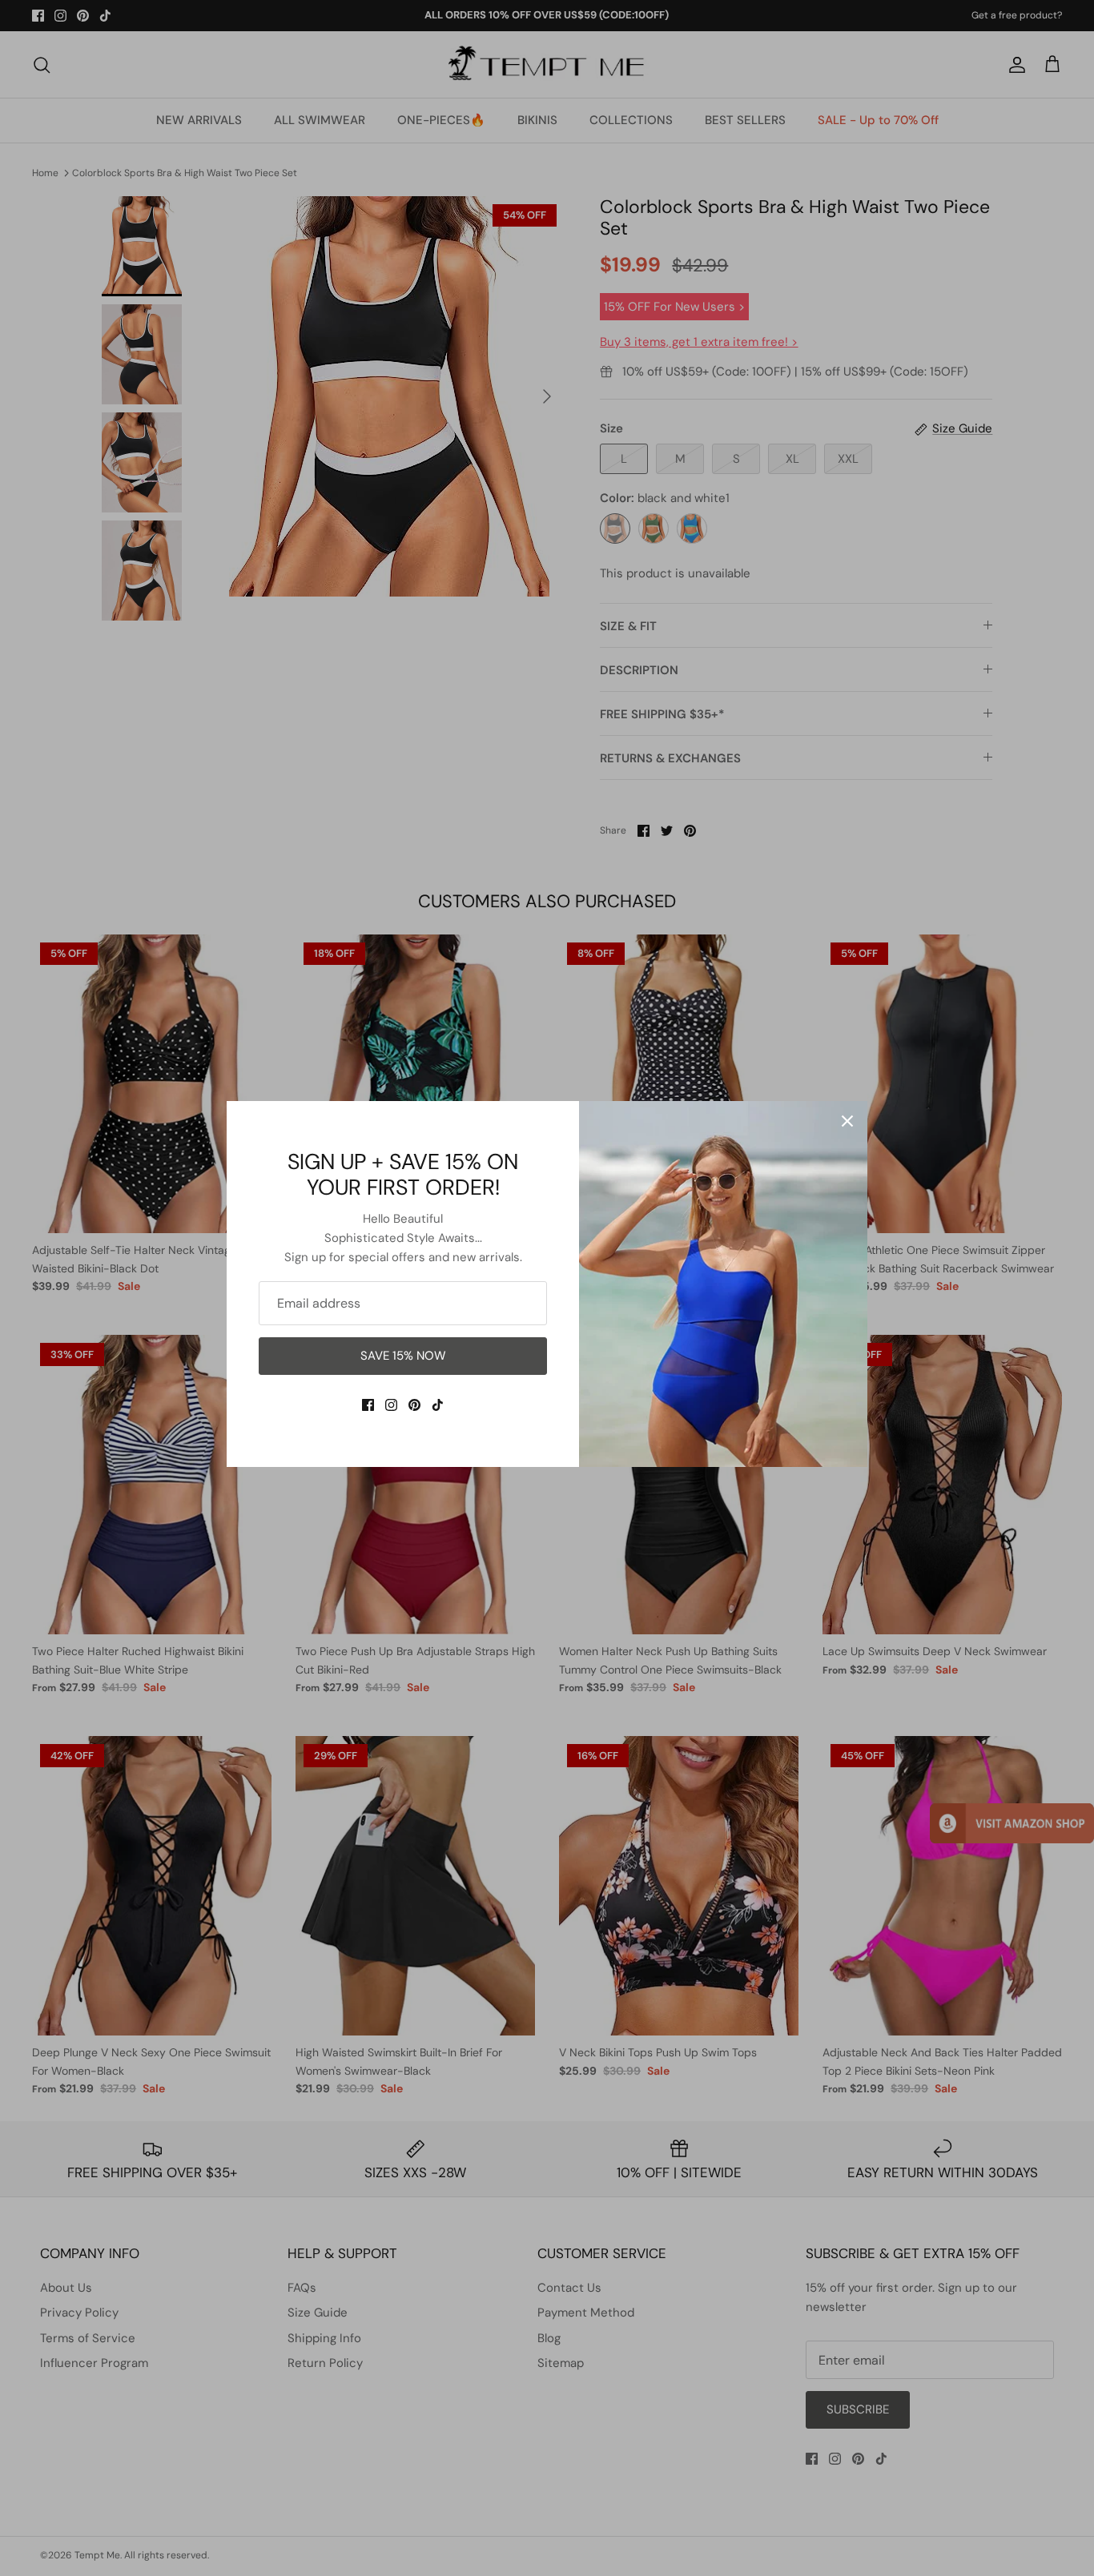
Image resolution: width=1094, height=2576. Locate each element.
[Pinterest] (414, 1405)
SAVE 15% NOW (403, 1356)
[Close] (847, 1121)
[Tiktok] (438, 1405)
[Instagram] (391, 1405)
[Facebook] (368, 1405)
